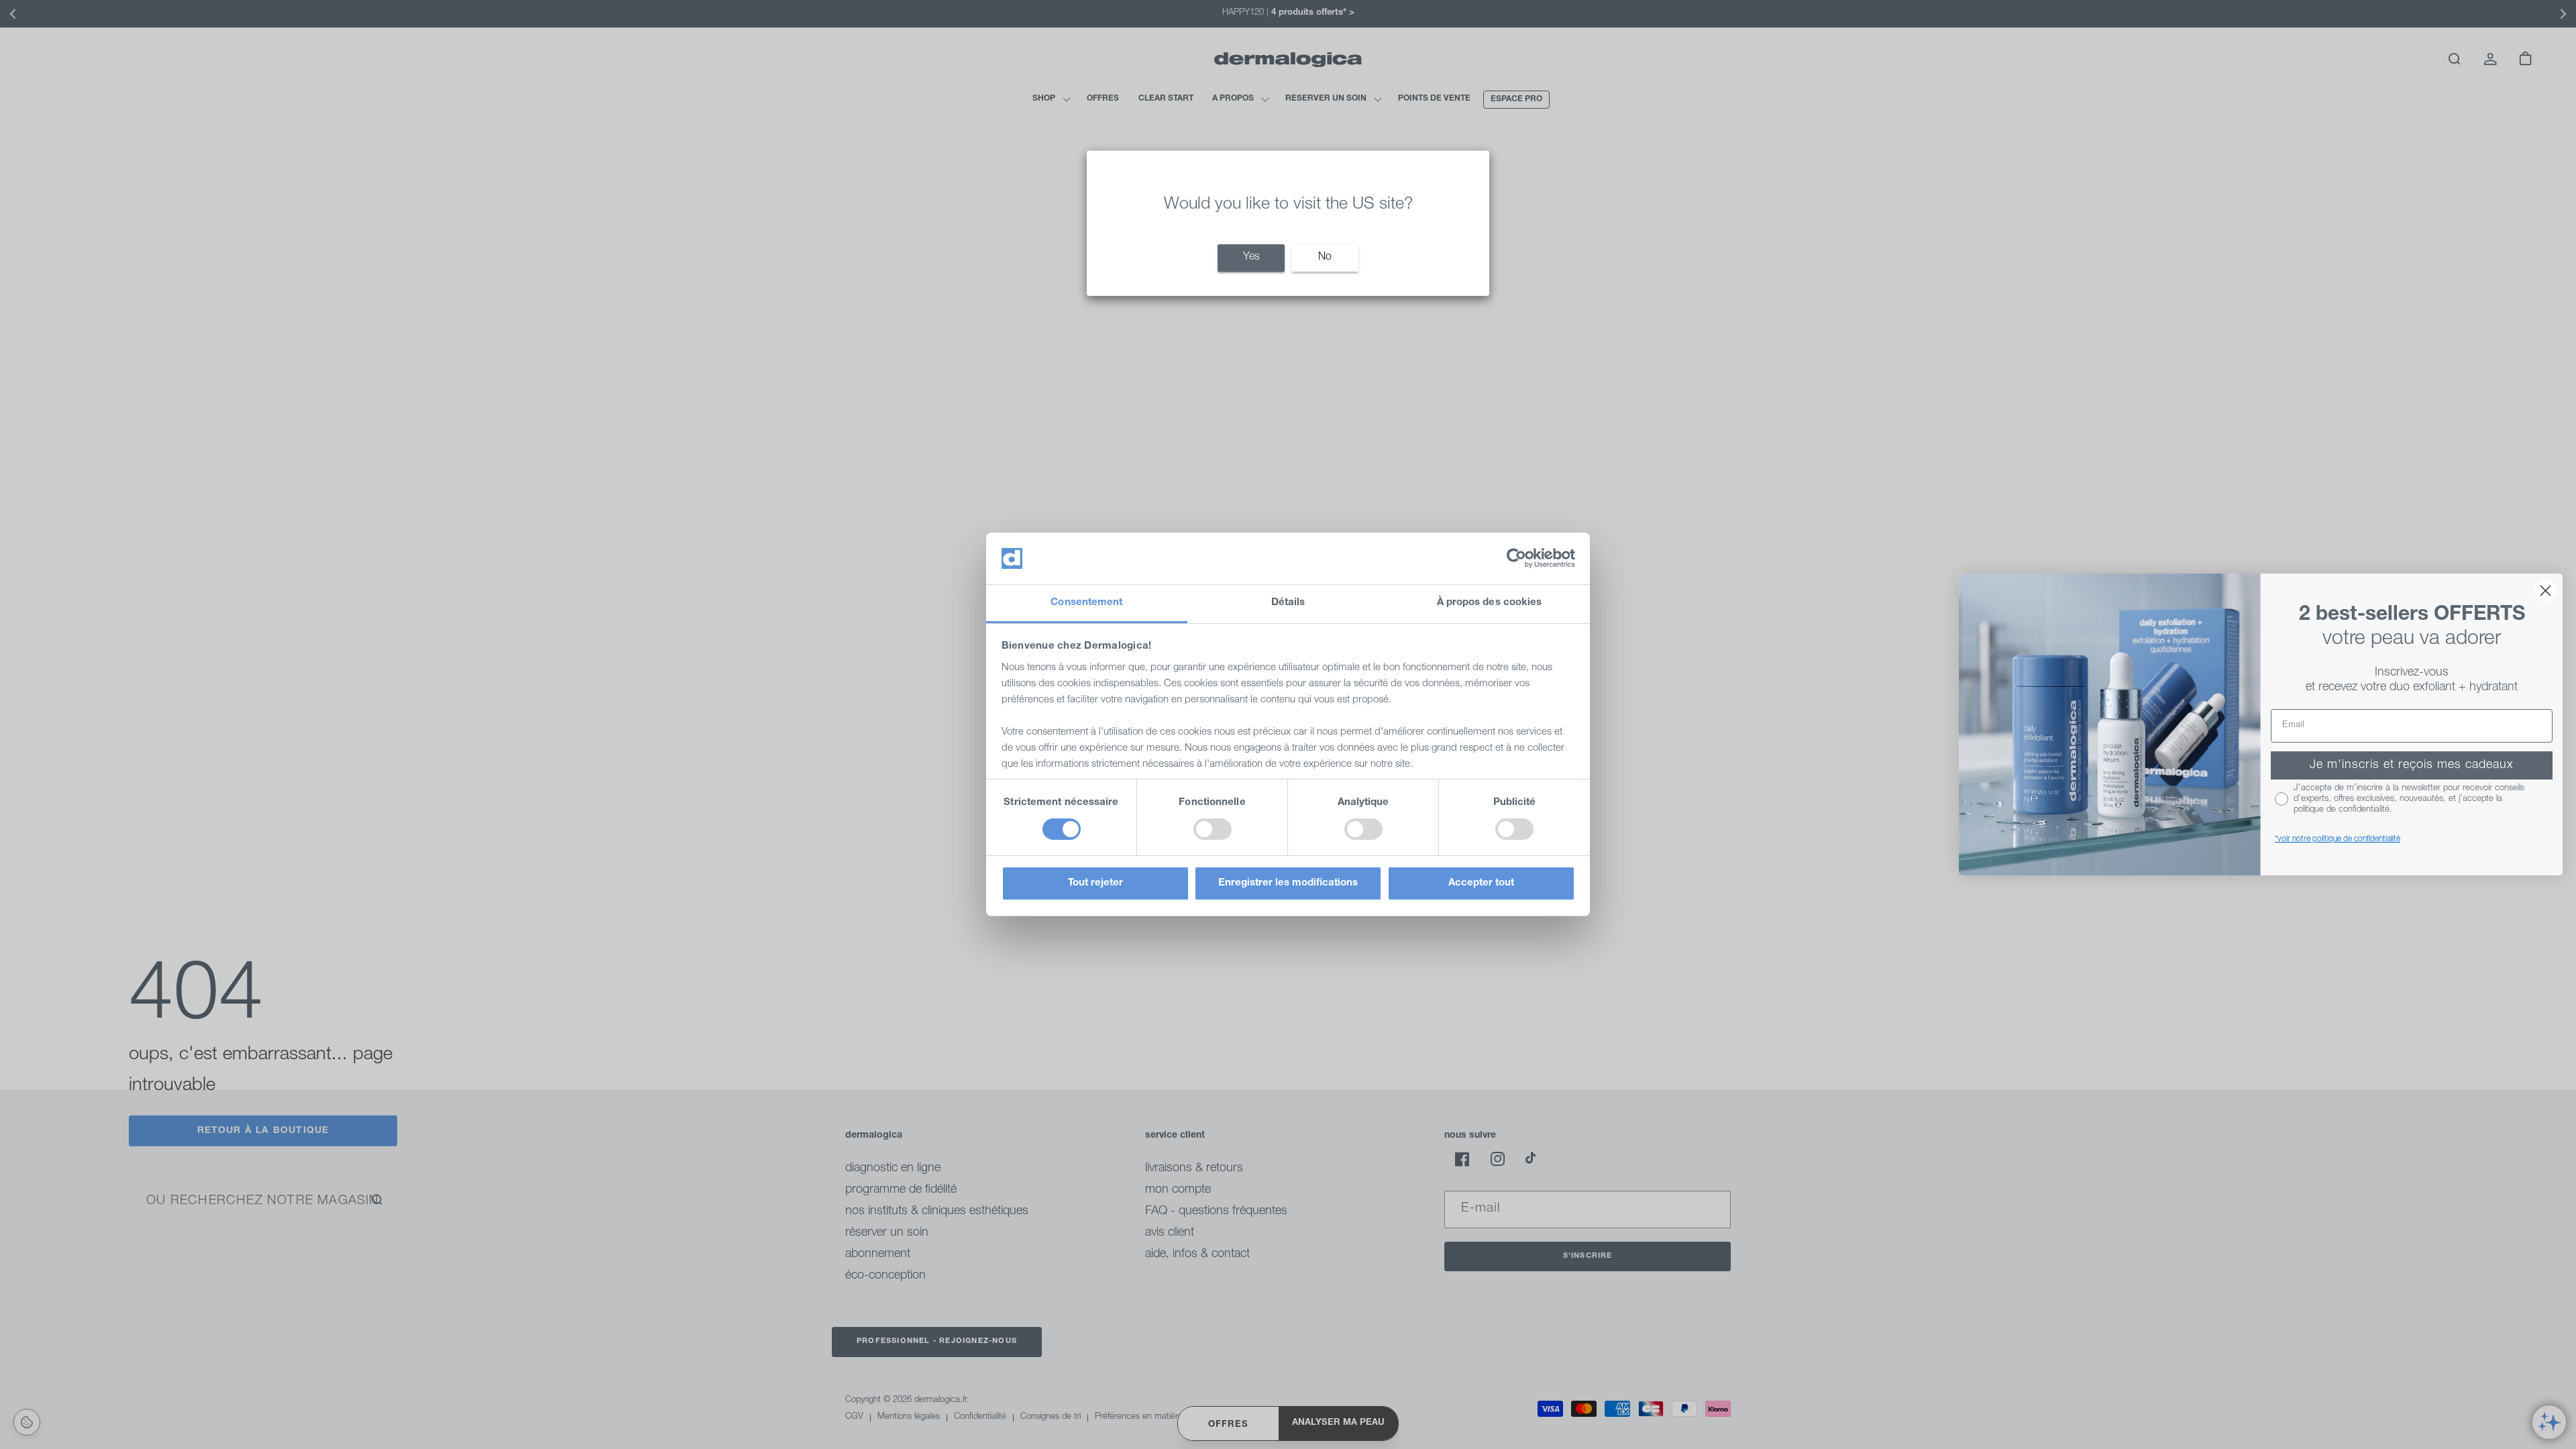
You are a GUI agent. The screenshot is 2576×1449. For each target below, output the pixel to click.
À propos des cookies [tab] (1490, 603)
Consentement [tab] (1086, 603)
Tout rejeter (1095, 883)
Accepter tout (1481, 883)
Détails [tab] (1288, 603)
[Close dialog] (2545, 591)
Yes (1251, 258)
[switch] (1213, 829)
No (1325, 258)
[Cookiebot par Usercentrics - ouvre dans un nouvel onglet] (1516, 558)
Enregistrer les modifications (1288, 883)
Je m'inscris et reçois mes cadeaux (2412, 765)
